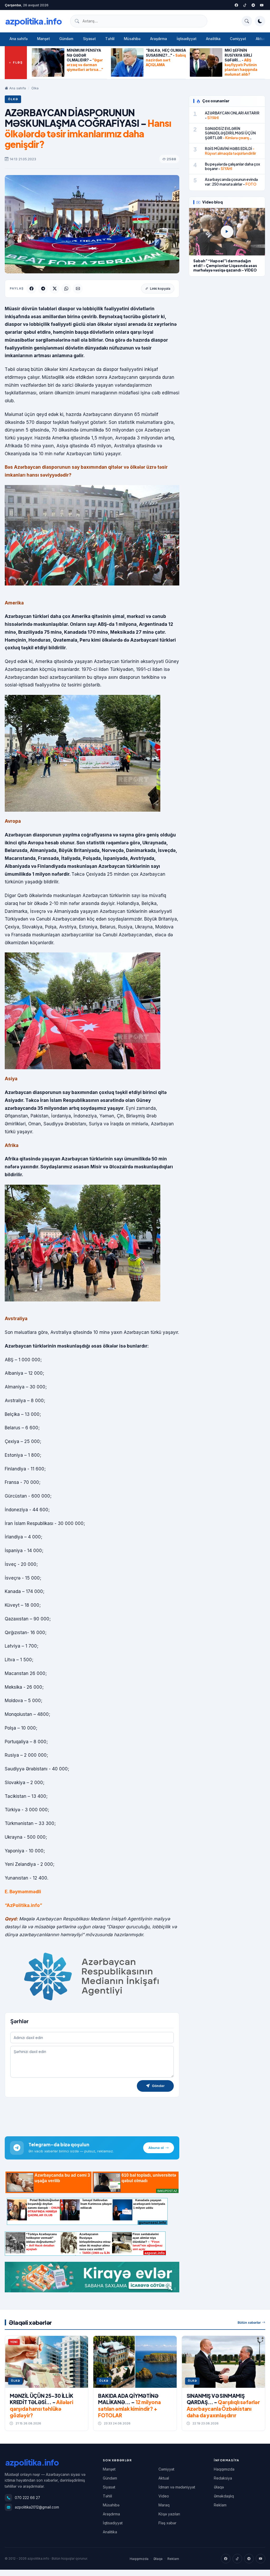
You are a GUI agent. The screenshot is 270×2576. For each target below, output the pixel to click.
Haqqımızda (224, 2469)
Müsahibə (132, 39)
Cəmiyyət (238, 39)
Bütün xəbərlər (249, 2323)
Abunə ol (156, 2148)
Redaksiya (223, 2478)
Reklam (220, 2505)
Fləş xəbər (167, 2523)
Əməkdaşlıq (224, 2496)
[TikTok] (237, 2559)
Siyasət (89, 39)
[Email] (78, 289)
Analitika (213, 39)
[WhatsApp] (66, 289)
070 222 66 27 (27, 2498)
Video (164, 2496)
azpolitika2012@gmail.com (37, 2507)
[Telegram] (253, 5)
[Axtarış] (247, 21)
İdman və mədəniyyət (177, 2487)
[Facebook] (236, 5)
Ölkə (35, 88)
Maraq (164, 2505)
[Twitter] (245, 5)
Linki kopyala (160, 289)
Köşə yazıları (169, 2514)
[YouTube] (262, 5)
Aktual (164, 2478)
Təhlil (110, 39)
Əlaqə (219, 2487)
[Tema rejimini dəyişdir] (260, 21)
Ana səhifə (19, 39)
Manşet (44, 39)
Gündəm (66, 39)
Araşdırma (159, 39)
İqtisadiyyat (187, 39)
